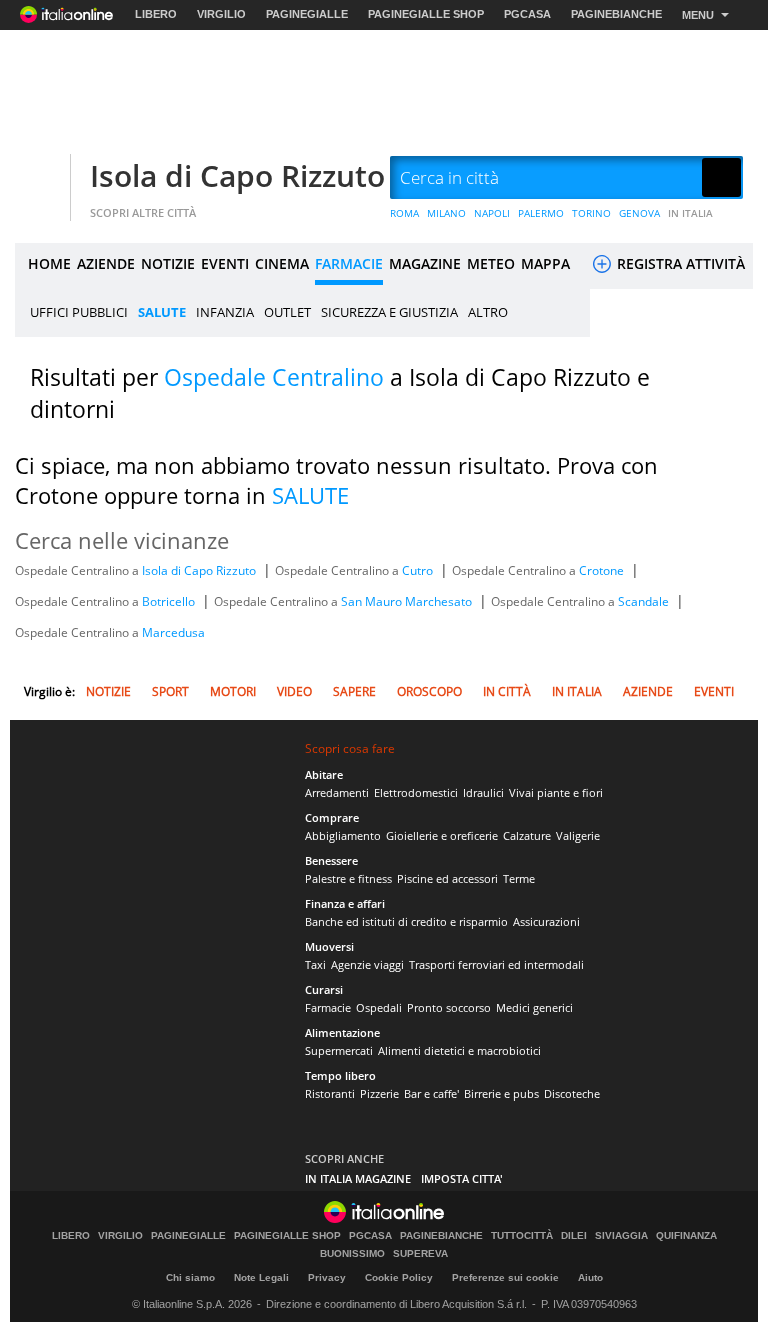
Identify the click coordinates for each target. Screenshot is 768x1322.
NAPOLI (492, 213)
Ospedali (379, 1007)
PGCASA (527, 14)
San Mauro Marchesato (408, 601)
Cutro (419, 570)
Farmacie (328, 1007)
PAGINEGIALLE (307, 14)
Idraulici (483, 792)
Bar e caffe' (431, 1093)
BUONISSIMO (352, 1254)
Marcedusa (173, 632)
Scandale (645, 601)
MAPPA (545, 263)
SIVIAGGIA (621, 1236)
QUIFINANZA (686, 1236)
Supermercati (339, 1050)
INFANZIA (225, 312)
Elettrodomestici (416, 792)
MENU (698, 15)
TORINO (591, 213)
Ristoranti (330, 1093)
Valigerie (578, 835)
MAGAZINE (425, 263)
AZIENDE (106, 263)
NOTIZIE (168, 263)
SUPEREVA (420, 1254)
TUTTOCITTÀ (522, 1236)
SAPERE (354, 691)
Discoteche (572, 1093)
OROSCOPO (429, 691)
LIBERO (156, 14)
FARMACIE (349, 263)
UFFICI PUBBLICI (79, 312)
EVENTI (225, 263)
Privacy (327, 1277)
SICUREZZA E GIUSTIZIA (389, 312)
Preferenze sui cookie (505, 1277)
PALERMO (541, 213)
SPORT (170, 691)
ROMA (404, 213)
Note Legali (261, 1277)
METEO (491, 263)
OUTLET (287, 312)
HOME (49, 263)
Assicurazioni (546, 921)
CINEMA (282, 263)
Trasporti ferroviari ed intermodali (496, 964)
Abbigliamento (343, 835)
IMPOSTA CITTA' (462, 1178)
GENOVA (639, 213)
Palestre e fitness (348, 878)
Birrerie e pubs (501, 1093)
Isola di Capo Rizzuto (237, 175)
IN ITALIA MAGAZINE (358, 1178)
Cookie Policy (399, 1277)
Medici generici (534, 1007)
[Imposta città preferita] (40, 178)
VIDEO (294, 691)
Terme (519, 878)
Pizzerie (379, 1093)
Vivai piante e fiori (556, 792)
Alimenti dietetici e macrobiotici (459, 1050)
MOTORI (233, 691)
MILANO (446, 213)
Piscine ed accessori (447, 878)
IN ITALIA (690, 213)
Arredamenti (337, 792)
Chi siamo (190, 1277)
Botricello (170, 601)
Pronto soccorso (449, 1007)
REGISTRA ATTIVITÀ (679, 263)
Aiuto (590, 1277)
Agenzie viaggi (367, 964)
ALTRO (488, 312)
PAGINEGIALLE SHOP (426, 14)
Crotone (603, 570)
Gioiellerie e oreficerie (442, 835)
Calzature (527, 835)
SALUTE (162, 312)
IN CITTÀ (507, 691)
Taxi (315, 964)
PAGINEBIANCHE (616, 14)
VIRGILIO (221, 14)
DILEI (574, 1236)
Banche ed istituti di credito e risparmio (406, 921)
